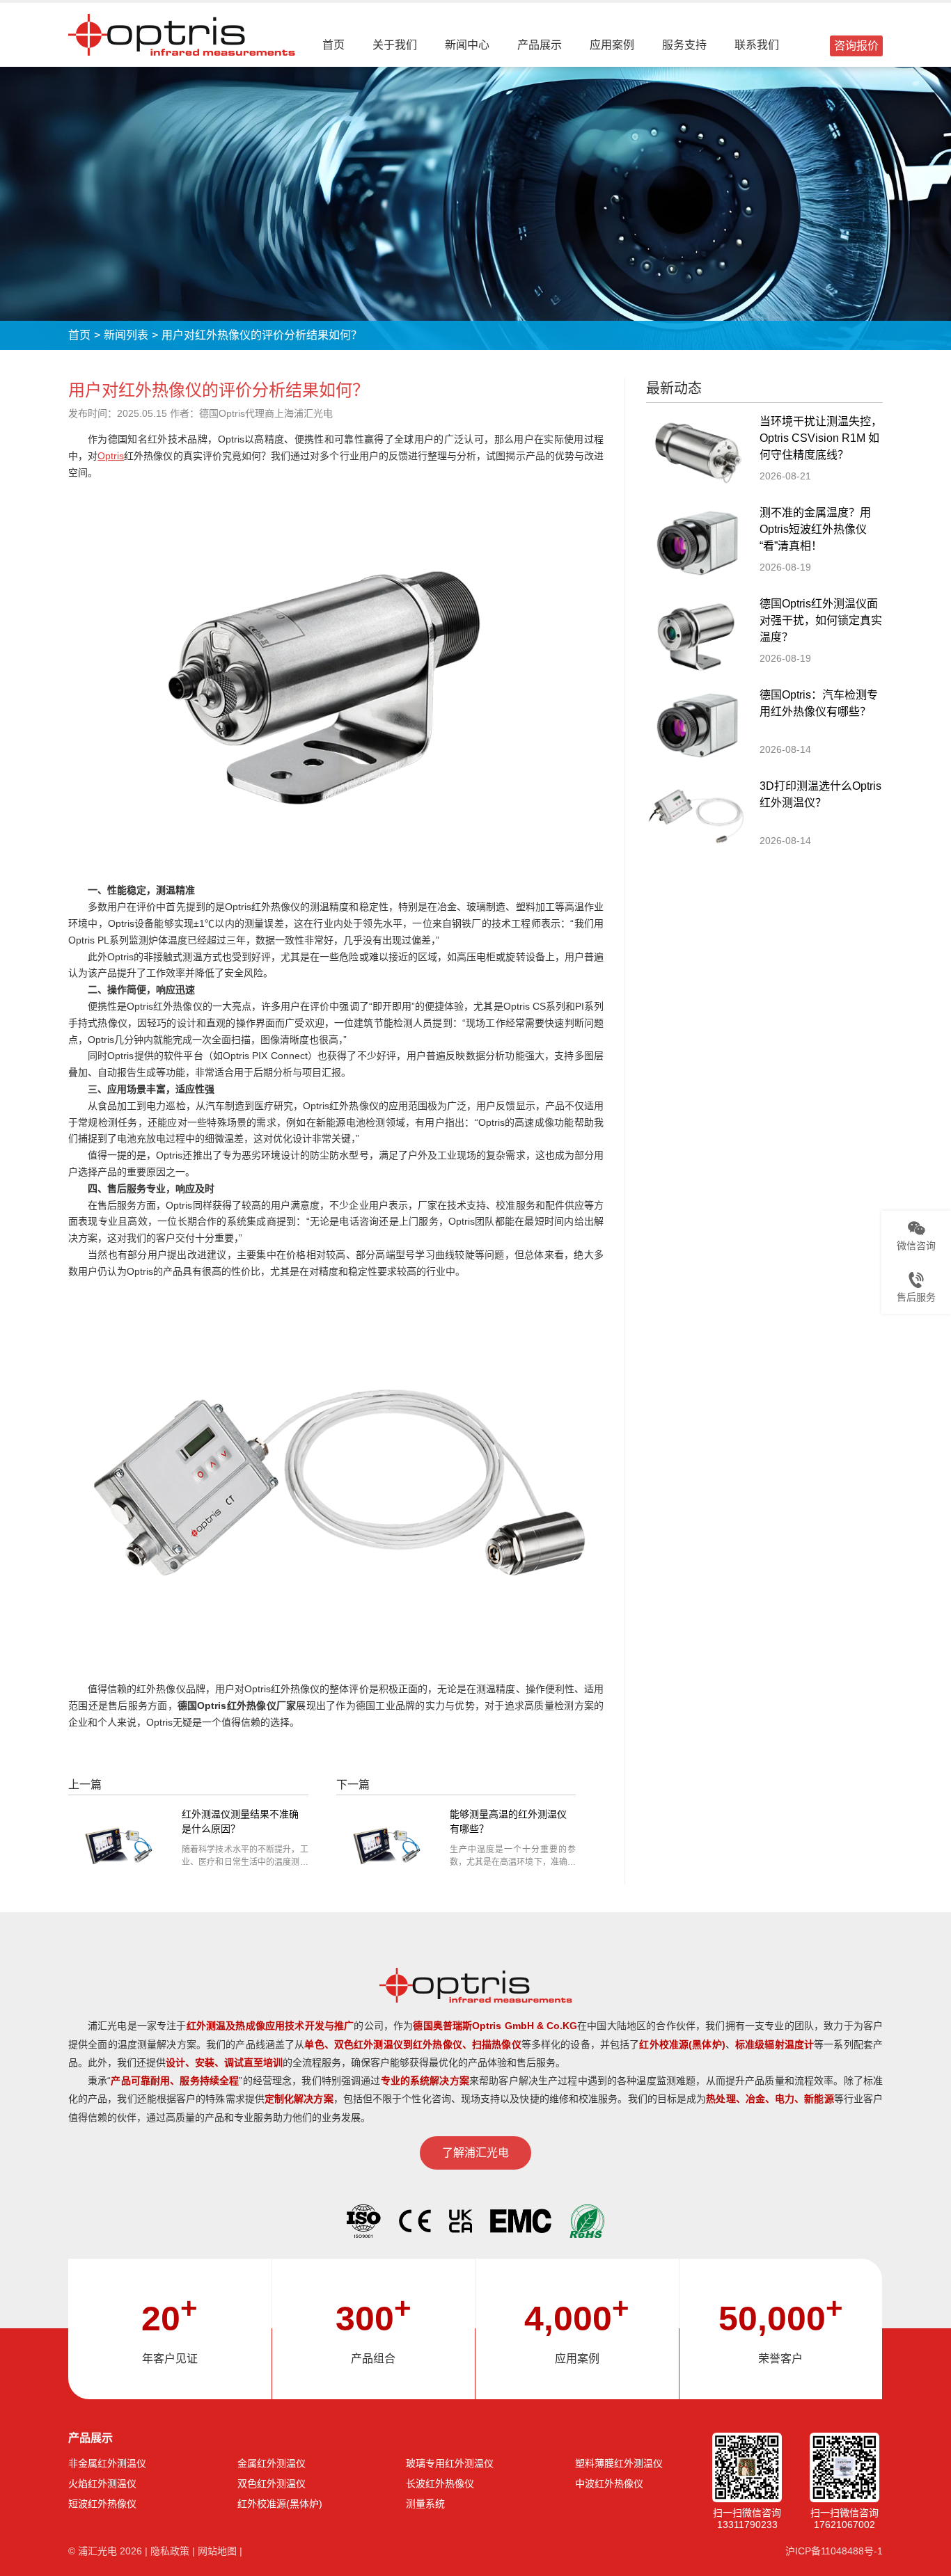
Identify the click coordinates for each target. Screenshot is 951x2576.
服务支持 (684, 45)
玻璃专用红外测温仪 (450, 2463)
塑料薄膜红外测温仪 (619, 2463)
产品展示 (540, 45)
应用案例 (612, 45)
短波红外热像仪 (102, 2504)
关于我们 (395, 45)
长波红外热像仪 (440, 2483)
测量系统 (425, 2504)
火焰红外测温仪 (102, 2483)
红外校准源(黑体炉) (280, 2504)
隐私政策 (170, 2551)
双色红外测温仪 (272, 2483)
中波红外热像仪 (609, 2483)
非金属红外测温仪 (107, 2463)
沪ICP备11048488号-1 (834, 2551)
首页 (333, 45)
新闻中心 (467, 45)
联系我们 (757, 45)
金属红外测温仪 (272, 2463)
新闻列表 (126, 335)
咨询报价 (856, 46)
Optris (111, 456)
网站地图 (217, 2551)
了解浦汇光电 (475, 2153)
